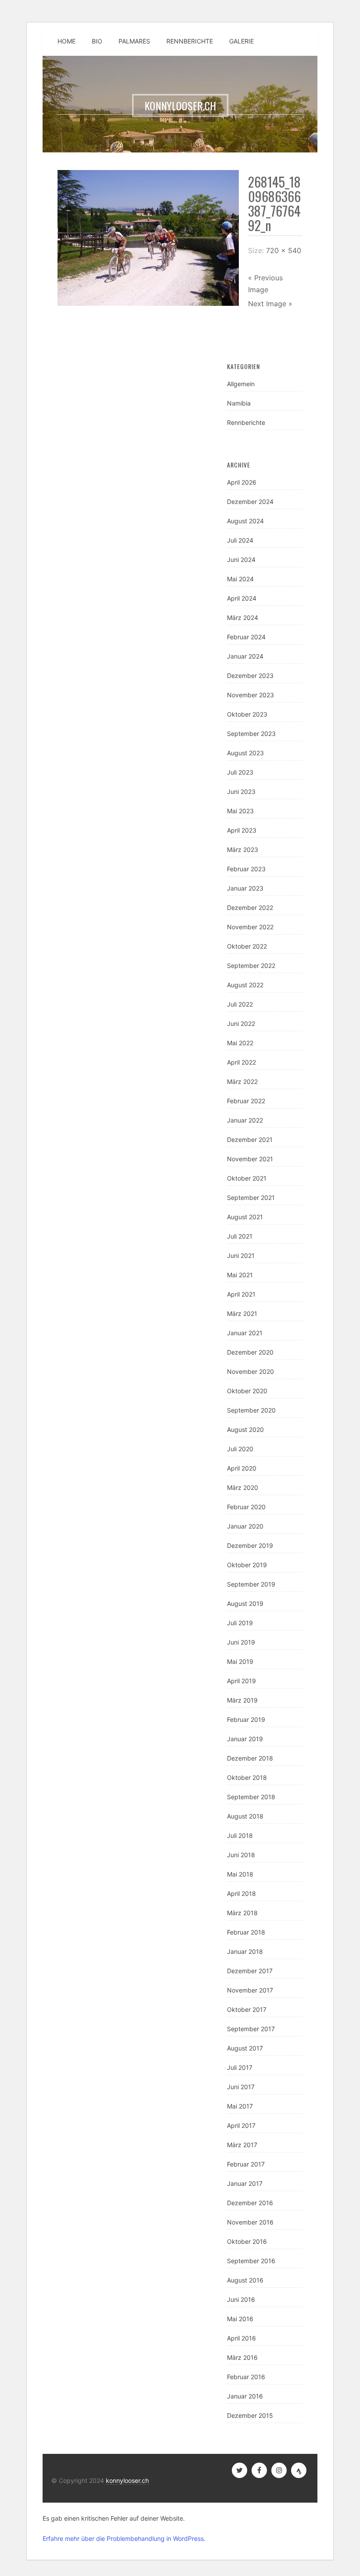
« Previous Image (265, 284)
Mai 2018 (240, 1874)
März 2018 (242, 1913)
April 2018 (241, 1893)
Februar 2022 (246, 1101)
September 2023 (251, 734)
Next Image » (270, 304)
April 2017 (241, 2125)
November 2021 (250, 1159)
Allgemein (241, 384)
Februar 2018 (246, 1932)
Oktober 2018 (247, 1777)
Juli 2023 (240, 772)
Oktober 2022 (247, 946)
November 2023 (250, 695)
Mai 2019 (240, 1661)
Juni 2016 (241, 2299)
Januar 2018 (245, 1951)
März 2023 (243, 850)
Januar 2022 (245, 1120)
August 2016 (245, 2280)
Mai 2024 (240, 579)
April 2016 (241, 2338)
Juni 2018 (241, 1855)
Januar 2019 (245, 1739)
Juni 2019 (241, 1642)
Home (67, 41)
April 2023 (242, 830)
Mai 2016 (240, 2319)
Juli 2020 (240, 1449)
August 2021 (245, 1217)
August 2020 (245, 1429)
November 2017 (250, 1990)
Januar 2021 (245, 1333)
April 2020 (242, 1468)
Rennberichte (190, 41)
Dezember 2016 (250, 2203)
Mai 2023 (240, 811)
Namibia (239, 403)
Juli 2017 (240, 2067)
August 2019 (245, 1603)
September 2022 (251, 966)
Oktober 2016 (247, 2241)
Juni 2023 (241, 792)
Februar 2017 (246, 2164)
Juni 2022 (241, 1024)
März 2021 (242, 1313)
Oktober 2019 (247, 1565)
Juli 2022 (240, 1004)
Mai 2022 (240, 1043)
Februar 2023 (246, 869)
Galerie (241, 41)
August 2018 (245, 1816)
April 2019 (241, 1681)
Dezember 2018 (250, 1758)
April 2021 (241, 1294)
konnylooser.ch (127, 2480)
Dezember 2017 (250, 1971)
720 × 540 (284, 250)
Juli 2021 (240, 1236)
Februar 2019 (246, 1719)
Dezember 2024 (250, 502)
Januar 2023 (245, 888)
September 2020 (251, 1410)
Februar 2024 (246, 637)
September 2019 (251, 1584)
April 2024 (242, 598)
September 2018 (251, 1797)
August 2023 (245, 753)
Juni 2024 (241, 560)
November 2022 (250, 927)
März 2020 (243, 1487)
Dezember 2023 (250, 676)
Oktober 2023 (247, 714)
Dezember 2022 (250, 908)
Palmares (134, 41)
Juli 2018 (240, 1835)
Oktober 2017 (247, 2009)
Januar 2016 (245, 2396)
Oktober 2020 (247, 1391)
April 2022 (241, 1062)
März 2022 (242, 1081)
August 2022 (245, 985)
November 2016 (250, 2222)
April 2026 (242, 482)
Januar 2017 (245, 2183)
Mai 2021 (240, 1275)
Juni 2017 (241, 2087)
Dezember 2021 (250, 1139)
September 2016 (251, 2261)
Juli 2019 (240, 1623)
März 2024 (243, 618)
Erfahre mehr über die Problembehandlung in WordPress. (124, 2538)
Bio (97, 41)
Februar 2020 (246, 1507)
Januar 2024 (245, 656)
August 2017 (245, 2048)
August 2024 (245, 521)
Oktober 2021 (247, 1178)
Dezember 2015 (250, 2415)
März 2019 (242, 1700)
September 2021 (251, 1197)
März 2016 (242, 2357)
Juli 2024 (240, 540)
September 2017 (251, 2029)
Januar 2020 (245, 1526)
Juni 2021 (241, 1255)
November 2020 (250, 1371)
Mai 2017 (240, 2106)
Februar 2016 (246, 2377)
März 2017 (242, 2145)
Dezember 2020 (250, 1352)
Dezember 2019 (250, 1545)
